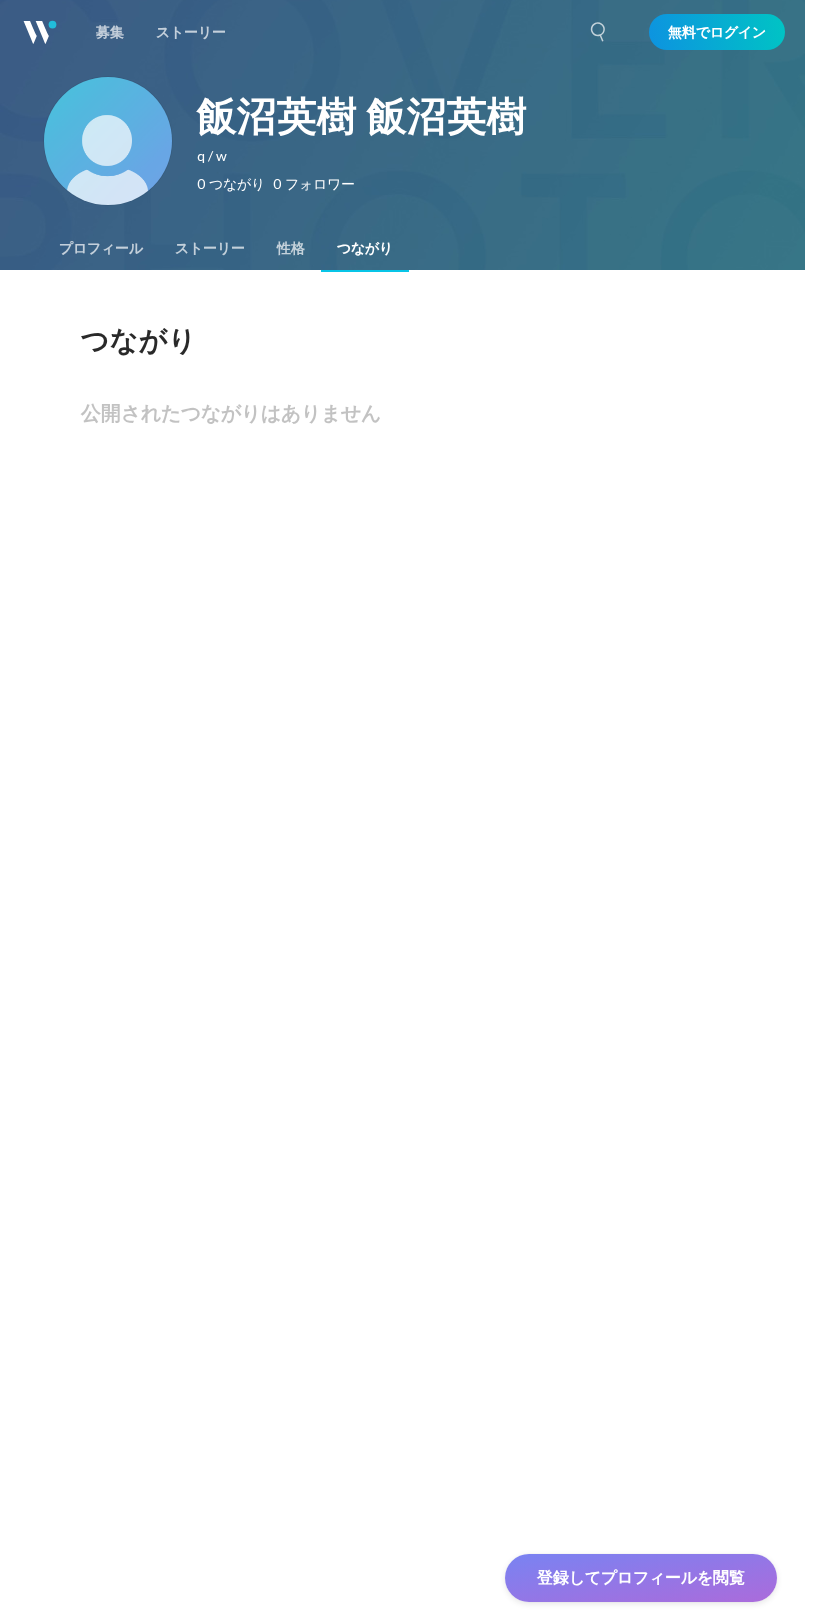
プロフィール (101, 248)
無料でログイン (717, 32)
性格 (291, 248)
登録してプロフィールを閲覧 (641, 1577)
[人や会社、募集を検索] (599, 32)
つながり (365, 248)
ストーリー (210, 248)
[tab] (101, 248)
